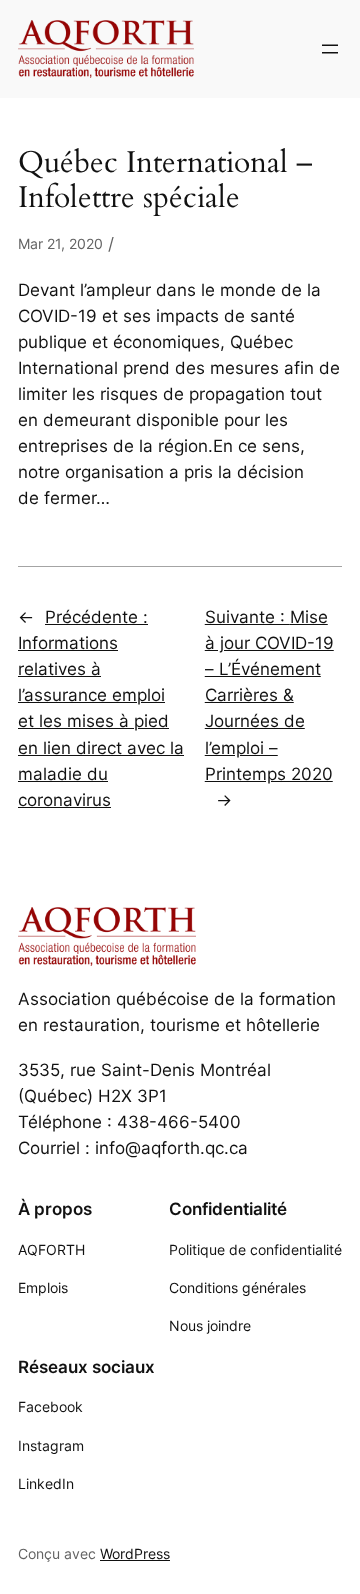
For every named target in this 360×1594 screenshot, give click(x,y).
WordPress (135, 1553)
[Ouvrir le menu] (330, 49)
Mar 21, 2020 (60, 243)
